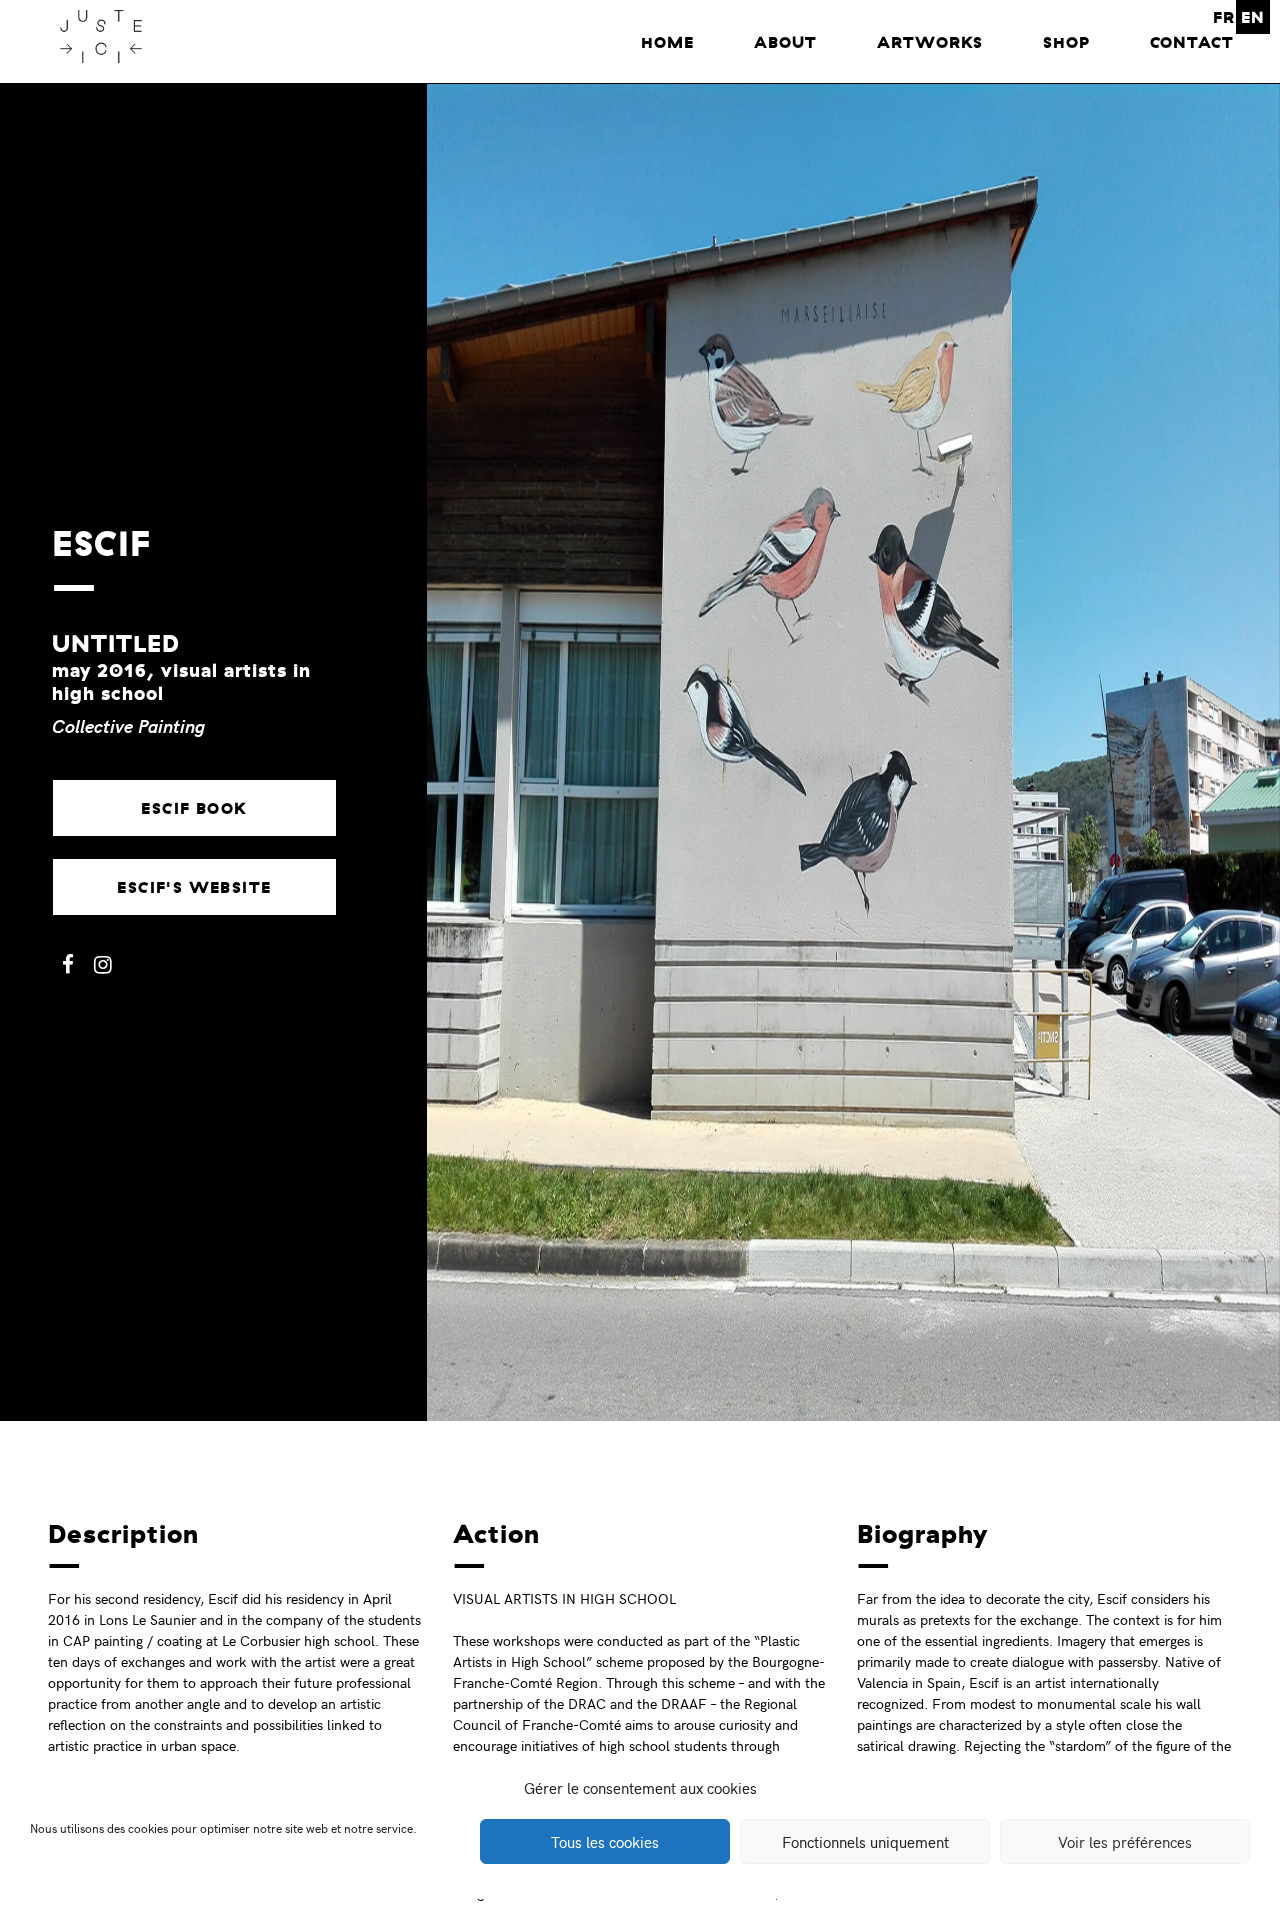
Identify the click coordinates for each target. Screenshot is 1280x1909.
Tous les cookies (605, 1842)
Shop (1066, 42)
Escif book (194, 808)
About (785, 42)
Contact (1192, 42)
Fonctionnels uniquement (865, 1842)
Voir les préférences (1125, 1842)
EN (1253, 17)
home (667, 42)
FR (1224, 17)
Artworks (930, 42)
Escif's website (194, 887)
